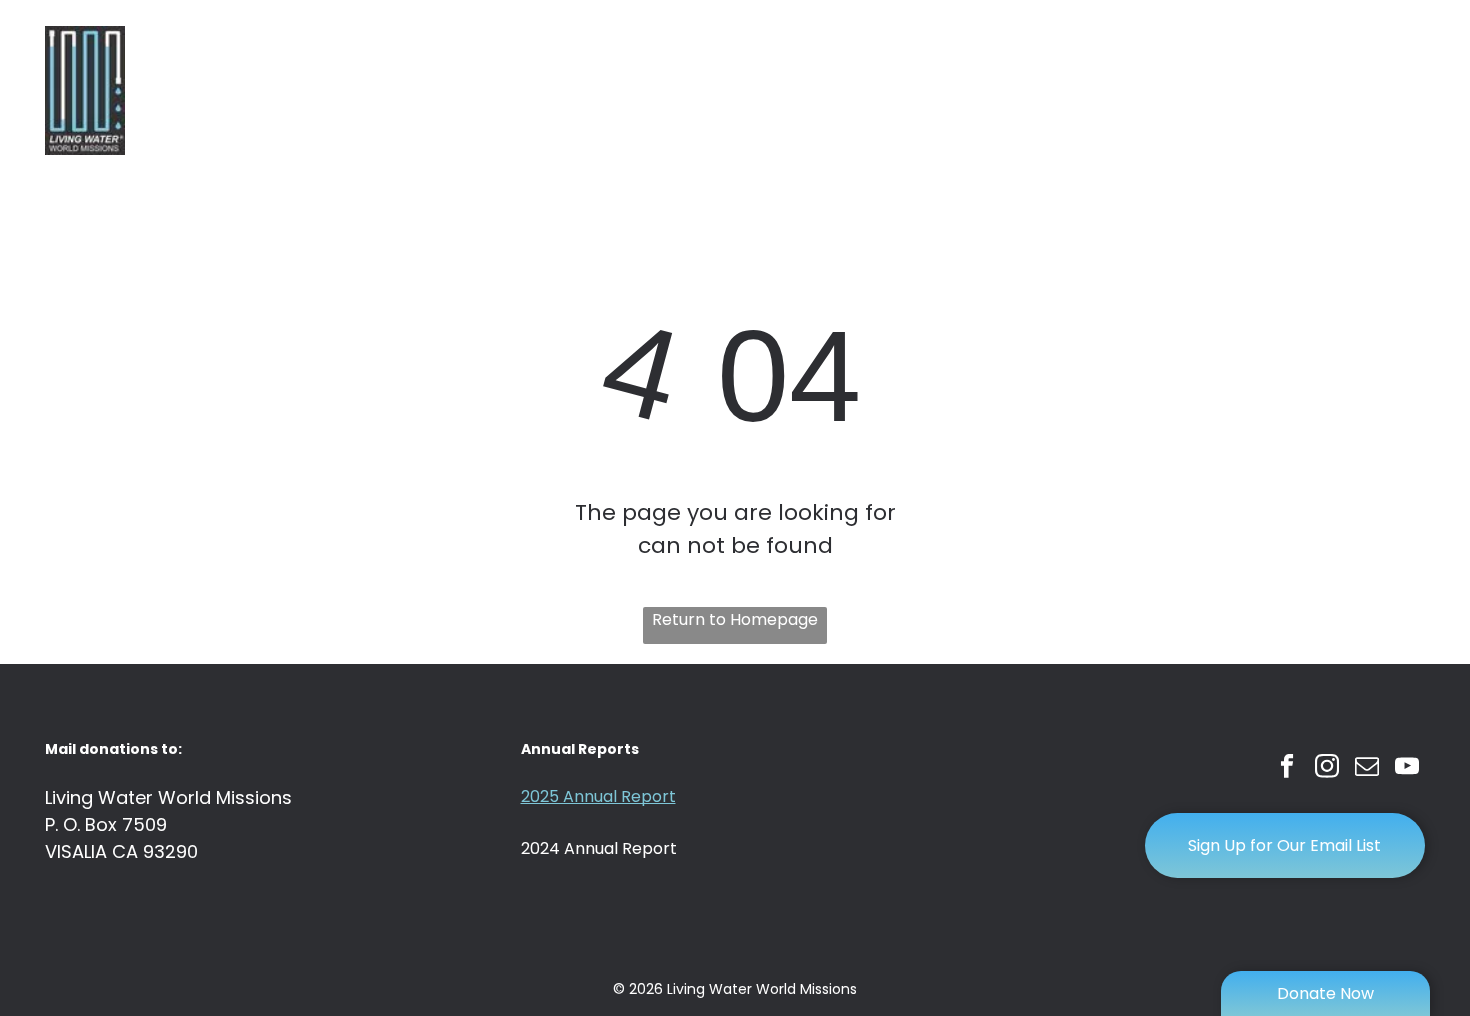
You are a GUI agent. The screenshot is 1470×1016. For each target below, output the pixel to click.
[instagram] (1327, 769)
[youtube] (1407, 769)
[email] (1367, 769)
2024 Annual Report (599, 848)
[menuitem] (583, 90)
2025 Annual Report (598, 796)
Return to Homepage (735, 619)
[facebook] (1287, 769)
